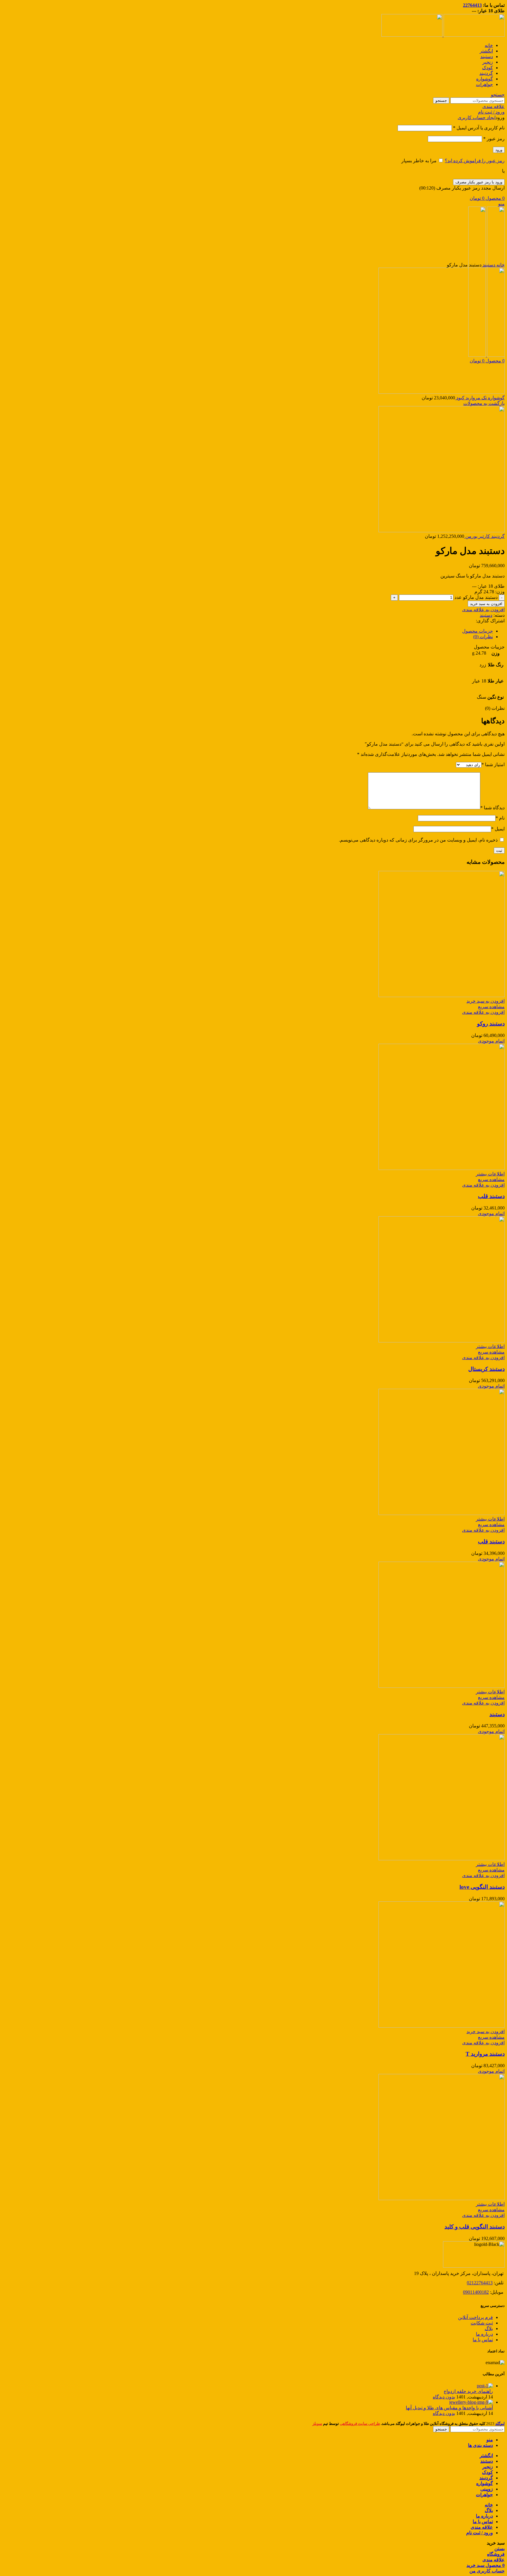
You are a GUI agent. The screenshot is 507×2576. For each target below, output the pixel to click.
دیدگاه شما (492, 808)
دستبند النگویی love (482, 1887)
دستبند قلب (491, 1196)
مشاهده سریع (491, 1007)
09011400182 (476, 2292)
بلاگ (489, 2328)
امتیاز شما (493, 765)
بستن (500, 2549)
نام (500, 818)
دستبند (488, 265)
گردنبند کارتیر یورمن (484, 536)
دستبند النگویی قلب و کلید (475, 2227)
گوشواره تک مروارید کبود (480, 398)
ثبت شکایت (482, 2323)
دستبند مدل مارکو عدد (476, 597)
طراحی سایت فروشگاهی (360, 2424)
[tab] (248, 631)
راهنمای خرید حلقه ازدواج (468, 2391)
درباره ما (484, 2334)
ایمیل (498, 829)
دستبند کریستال (486, 1369)
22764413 (472, 5)
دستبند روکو (491, 1024)
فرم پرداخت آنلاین (475, 2317)
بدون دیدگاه (444, 2397)
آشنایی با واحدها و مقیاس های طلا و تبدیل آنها (449, 2408)
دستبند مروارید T (485, 2054)
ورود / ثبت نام (480, 2533)
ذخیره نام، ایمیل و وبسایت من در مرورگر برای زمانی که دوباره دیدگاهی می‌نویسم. (418, 840)
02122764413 (480, 2283)
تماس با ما (483, 2340)
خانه (500, 265)
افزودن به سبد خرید (486, 604)
